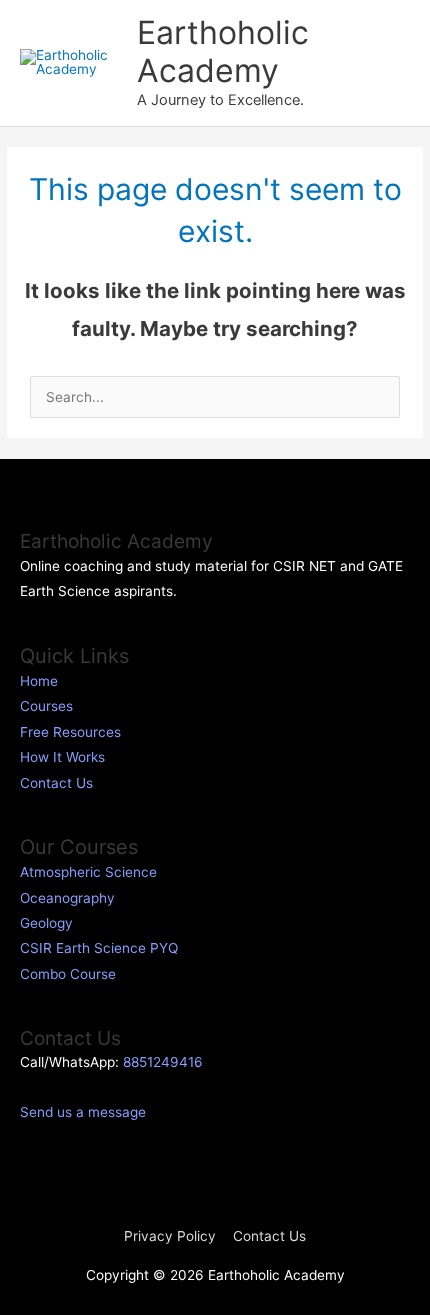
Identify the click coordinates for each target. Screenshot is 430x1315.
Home (39, 681)
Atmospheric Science (88, 872)
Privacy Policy (170, 1236)
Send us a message (83, 1112)
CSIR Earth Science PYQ (99, 948)
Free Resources (70, 732)
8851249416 (163, 1062)
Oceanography (67, 898)
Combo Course (68, 974)
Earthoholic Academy (223, 51)
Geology (46, 923)
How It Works (62, 757)
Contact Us (56, 783)
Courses (46, 706)
